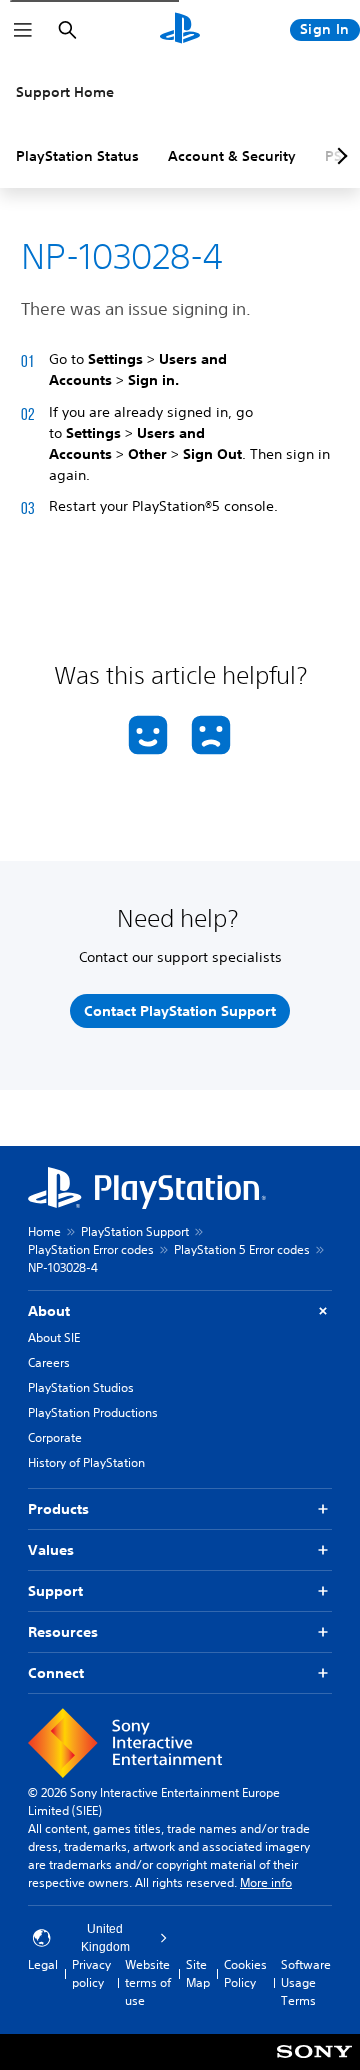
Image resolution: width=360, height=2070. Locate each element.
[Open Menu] (23, 30)
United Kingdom (105, 1938)
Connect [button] (56, 1673)
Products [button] (58, 1509)
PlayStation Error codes (91, 1249)
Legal (43, 1964)
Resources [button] (63, 1632)
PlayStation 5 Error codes (242, 1249)
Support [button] (55, 1591)
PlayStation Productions (93, 1412)
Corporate (55, 1437)
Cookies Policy (245, 1973)
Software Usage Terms (306, 1982)
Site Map (198, 1973)
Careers (49, 1362)
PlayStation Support (135, 1231)
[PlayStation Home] (180, 30)
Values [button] (51, 1550)
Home (44, 1231)
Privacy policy (91, 1973)
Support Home (65, 92)
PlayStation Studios (81, 1387)
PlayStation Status (77, 156)
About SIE (54, 1337)
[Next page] (339, 156)
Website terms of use (148, 1982)
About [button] (49, 1311)
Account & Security (232, 156)
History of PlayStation (86, 1462)
